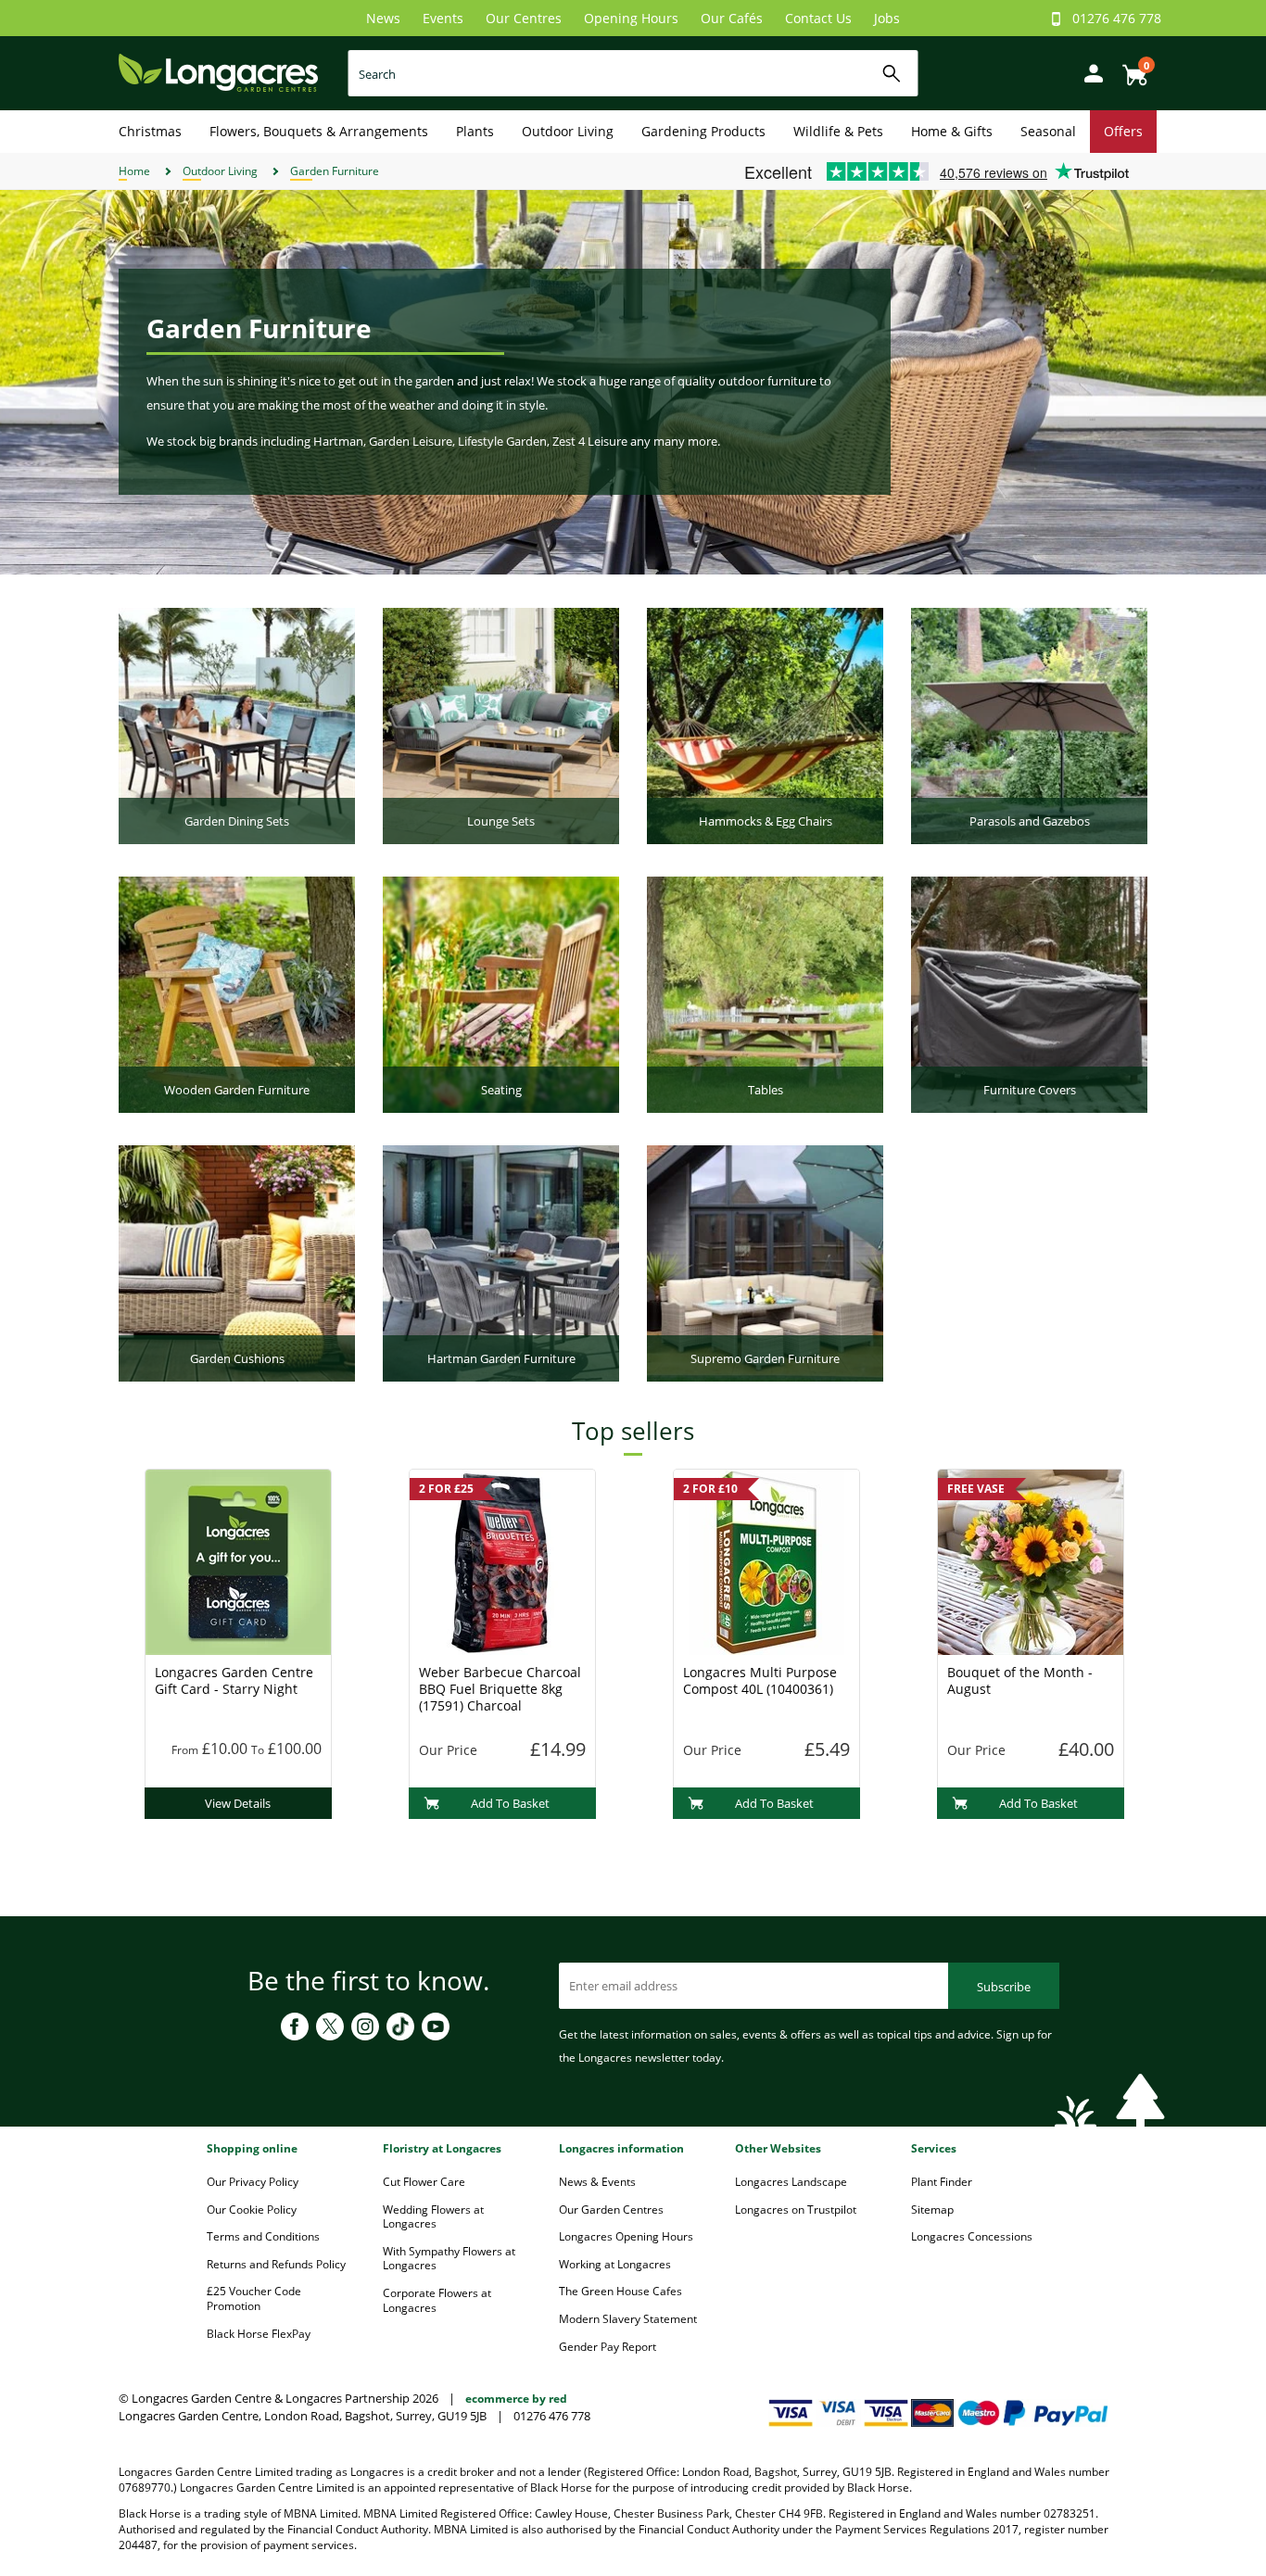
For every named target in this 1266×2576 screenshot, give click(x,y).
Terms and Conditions (263, 2236)
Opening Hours (631, 18)
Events (443, 18)
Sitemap (932, 2210)
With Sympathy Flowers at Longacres (449, 2259)
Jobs (887, 18)
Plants (475, 131)
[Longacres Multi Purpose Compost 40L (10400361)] (766, 1560)
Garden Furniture (335, 171)
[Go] (892, 74)
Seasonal (1048, 131)
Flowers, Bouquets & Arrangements (319, 131)
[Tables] (765, 993)
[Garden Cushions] (237, 1262)
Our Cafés (732, 18)
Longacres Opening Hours (626, 2236)
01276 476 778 (1117, 18)
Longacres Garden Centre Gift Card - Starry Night (234, 1680)
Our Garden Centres (611, 2210)
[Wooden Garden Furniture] (237, 993)
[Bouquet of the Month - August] (1031, 1560)
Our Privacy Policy (253, 2182)
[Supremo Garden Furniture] (765, 1262)
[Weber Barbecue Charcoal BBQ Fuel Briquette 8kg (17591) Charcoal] (502, 1560)
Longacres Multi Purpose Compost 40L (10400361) (760, 1680)
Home (134, 171)
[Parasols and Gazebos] (1029, 725)
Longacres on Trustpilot (796, 2210)
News (383, 18)
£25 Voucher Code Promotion (254, 2298)
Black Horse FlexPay (259, 2334)
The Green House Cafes (620, 2291)
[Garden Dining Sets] (237, 725)
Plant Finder (942, 2182)
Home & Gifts (952, 131)
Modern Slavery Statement (628, 2319)
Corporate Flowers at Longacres (437, 2300)
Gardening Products (703, 131)
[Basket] (1130, 68)
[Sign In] (1089, 72)
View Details (238, 1803)
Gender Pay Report (608, 2347)
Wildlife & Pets (838, 131)
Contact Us (818, 18)
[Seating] (501, 993)
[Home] (218, 72)
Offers (1123, 131)
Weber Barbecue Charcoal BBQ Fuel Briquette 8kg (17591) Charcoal (500, 1689)
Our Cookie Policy (252, 2210)
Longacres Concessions (972, 2236)
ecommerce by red (516, 2399)
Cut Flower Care (424, 2182)
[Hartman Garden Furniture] (501, 1262)
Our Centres (524, 18)
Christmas (150, 131)
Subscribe (1004, 1987)
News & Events (597, 2182)
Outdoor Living (568, 131)
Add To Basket (510, 1803)
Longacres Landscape (791, 2182)
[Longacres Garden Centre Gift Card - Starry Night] (238, 1560)
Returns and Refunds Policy (276, 2264)
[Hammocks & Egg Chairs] (765, 725)
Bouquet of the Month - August (1020, 1680)
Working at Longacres (615, 2264)
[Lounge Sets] (501, 725)
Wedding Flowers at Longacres (433, 2217)
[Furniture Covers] (1029, 993)
